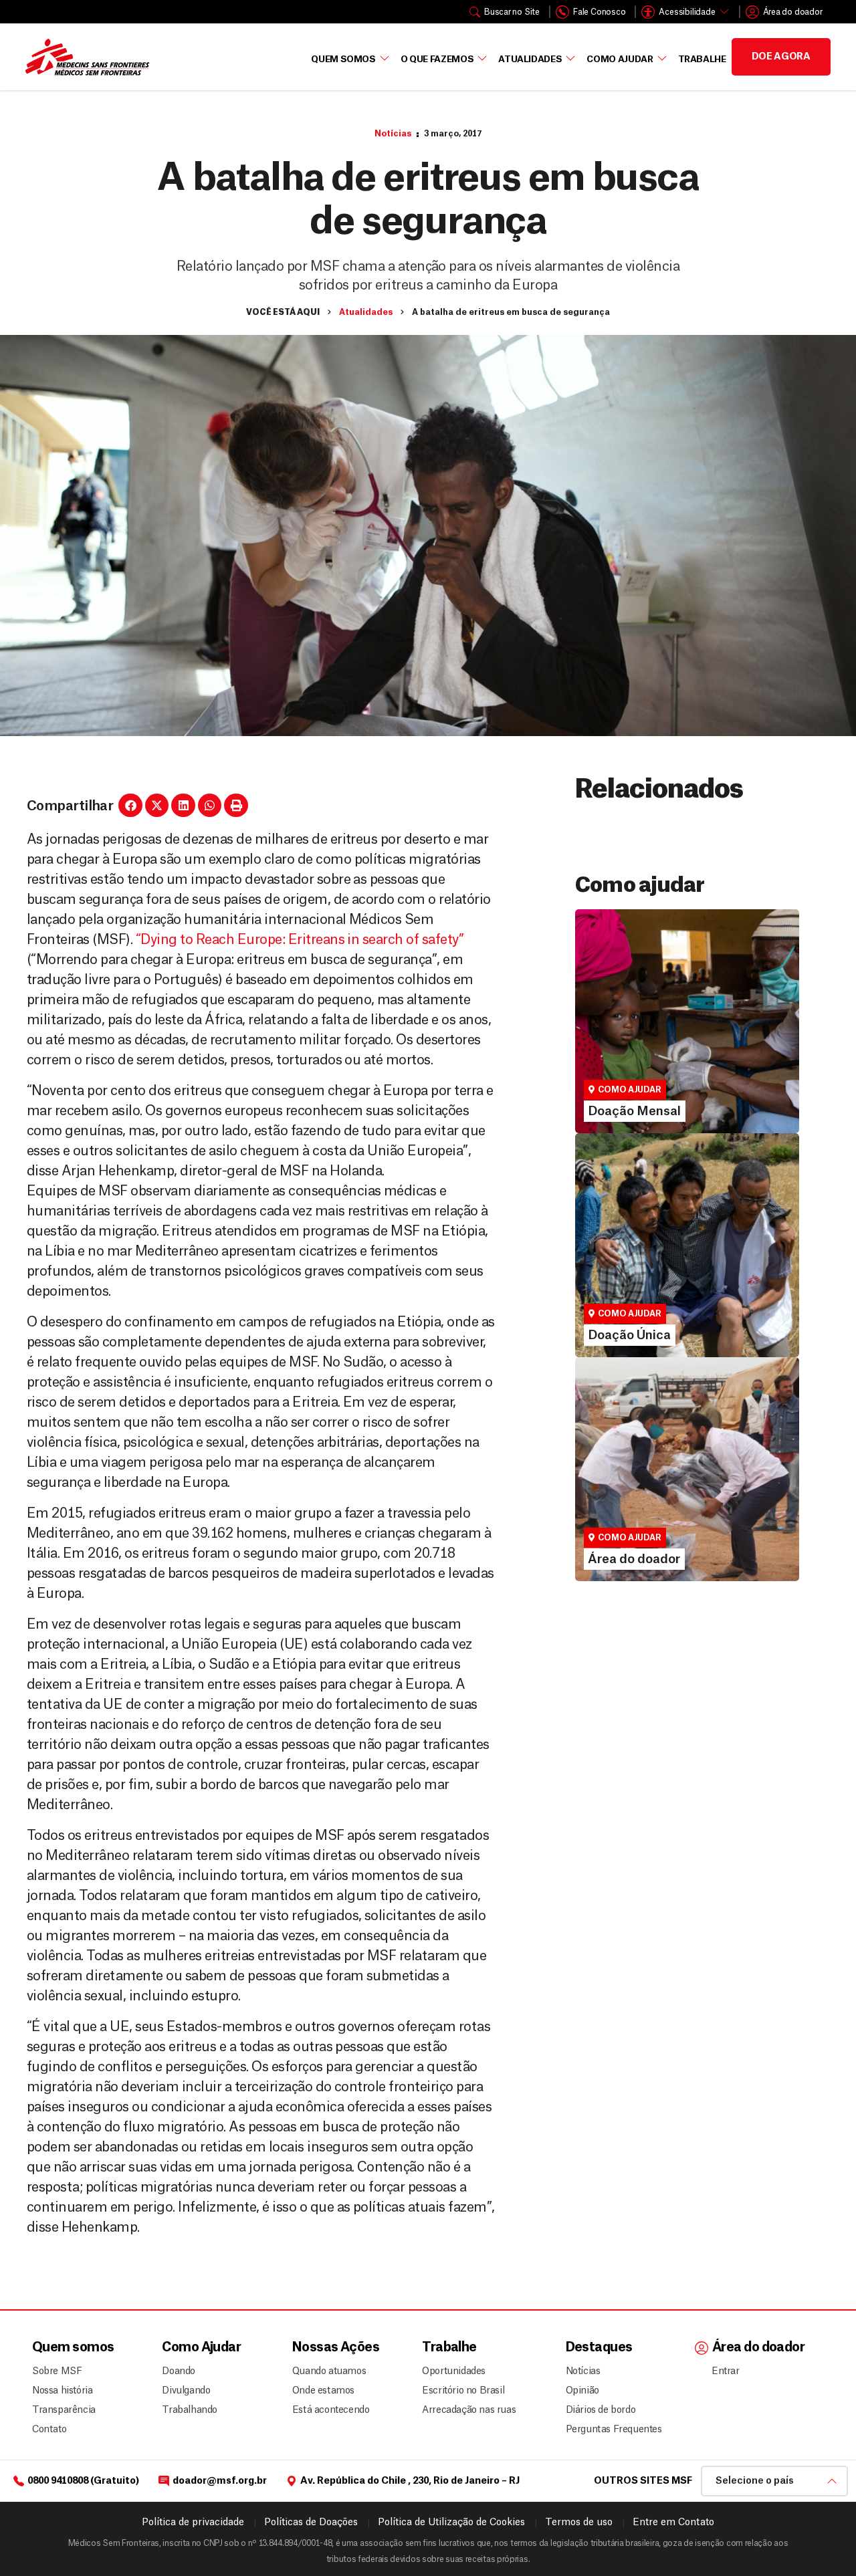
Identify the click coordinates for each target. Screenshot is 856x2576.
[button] (130, 806)
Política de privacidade (193, 2523)
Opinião (582, 2391)
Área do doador (625, 1506)
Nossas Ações (336, 2348)
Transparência (64, 2410)
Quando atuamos (327, 2371)
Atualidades (530, 59)
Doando (179, 2371)
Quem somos (73, 2348)
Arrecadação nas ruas (463, 2410)
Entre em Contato (673, 2523)
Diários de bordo (601, 2410)
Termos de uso (579, 2523)
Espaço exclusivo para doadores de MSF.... (669, 1524)
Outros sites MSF (643, 2481)
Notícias (393, 134)
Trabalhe (702, 59)
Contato (49, 2430)
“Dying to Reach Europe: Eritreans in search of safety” (300, 940)
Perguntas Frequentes (609, 2430)
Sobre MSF (57, 2371)
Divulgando (186, 2391)
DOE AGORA (781, 57)
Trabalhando (190, 2410)
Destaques (599, 2348)
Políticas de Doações (311, 2523)
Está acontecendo (327, 2410)
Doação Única (621, 1258)
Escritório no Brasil (463, 2391)
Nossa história (62, 2391)
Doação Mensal (626, 1034)
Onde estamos (323, 2391)
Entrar (726, 2371)
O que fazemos (437, 59)
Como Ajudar (620, 59)
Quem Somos (343, 59)
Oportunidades (454, 2371)
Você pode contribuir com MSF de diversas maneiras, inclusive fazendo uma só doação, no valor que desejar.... (680, 1287)
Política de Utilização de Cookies (451, 2523)
